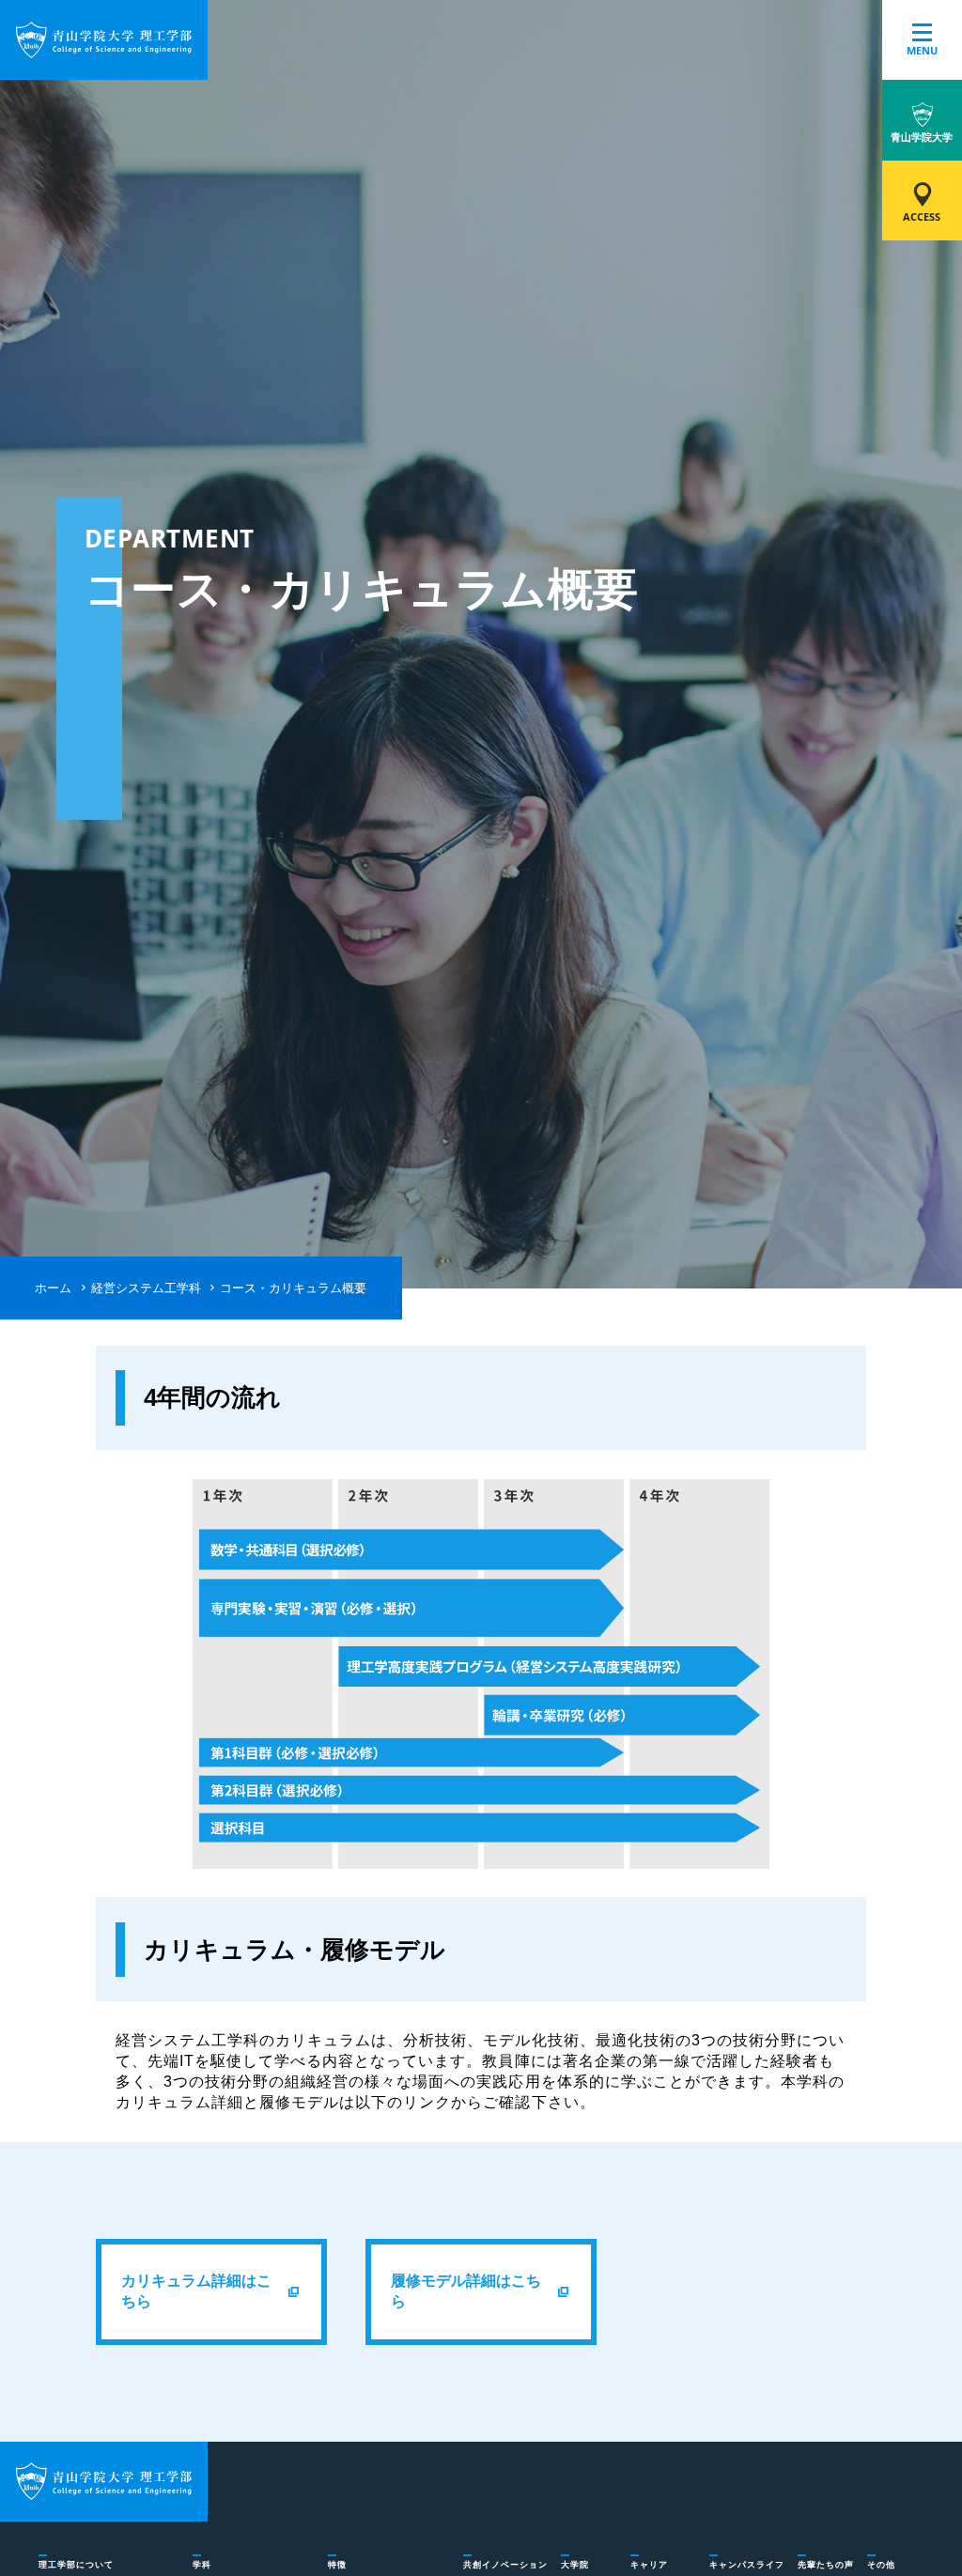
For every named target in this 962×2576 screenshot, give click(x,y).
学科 (202, 2565)
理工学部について (76, 2565)
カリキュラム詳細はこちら (196, 2291)
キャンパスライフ (747, 2565)
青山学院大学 (922, 137)
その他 (881, 2565)
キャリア (649, 2565)
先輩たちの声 (826, 2565)
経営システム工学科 (146, 1288)
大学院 (575, 2565)
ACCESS (922, 217)
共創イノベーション (505, 2565)
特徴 (337, 2565)
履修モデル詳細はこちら (466, 2291)
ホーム (53, 1288)
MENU (922, 51)
